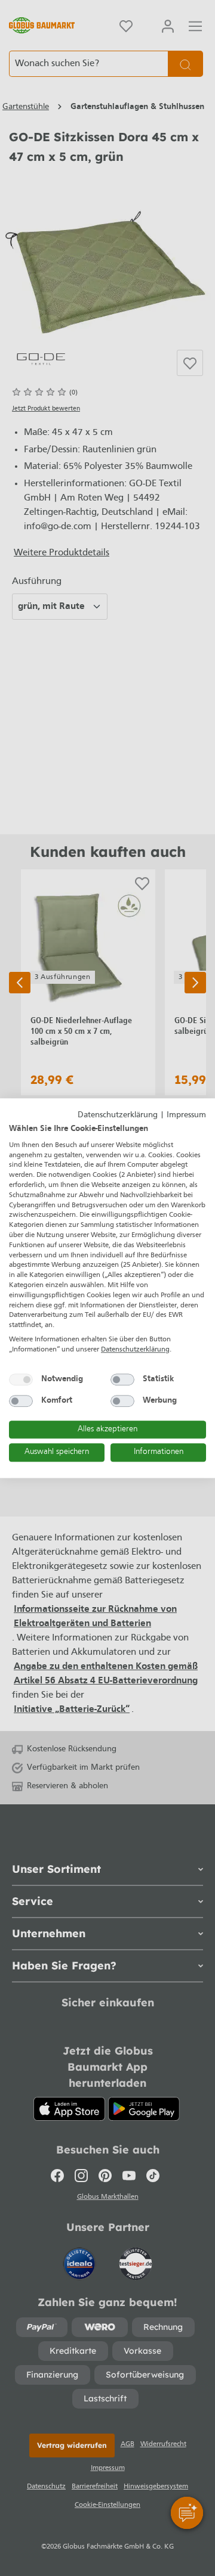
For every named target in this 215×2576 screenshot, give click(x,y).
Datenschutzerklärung (118, 1115)
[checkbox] (21, 1379)
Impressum (186, 1115)
